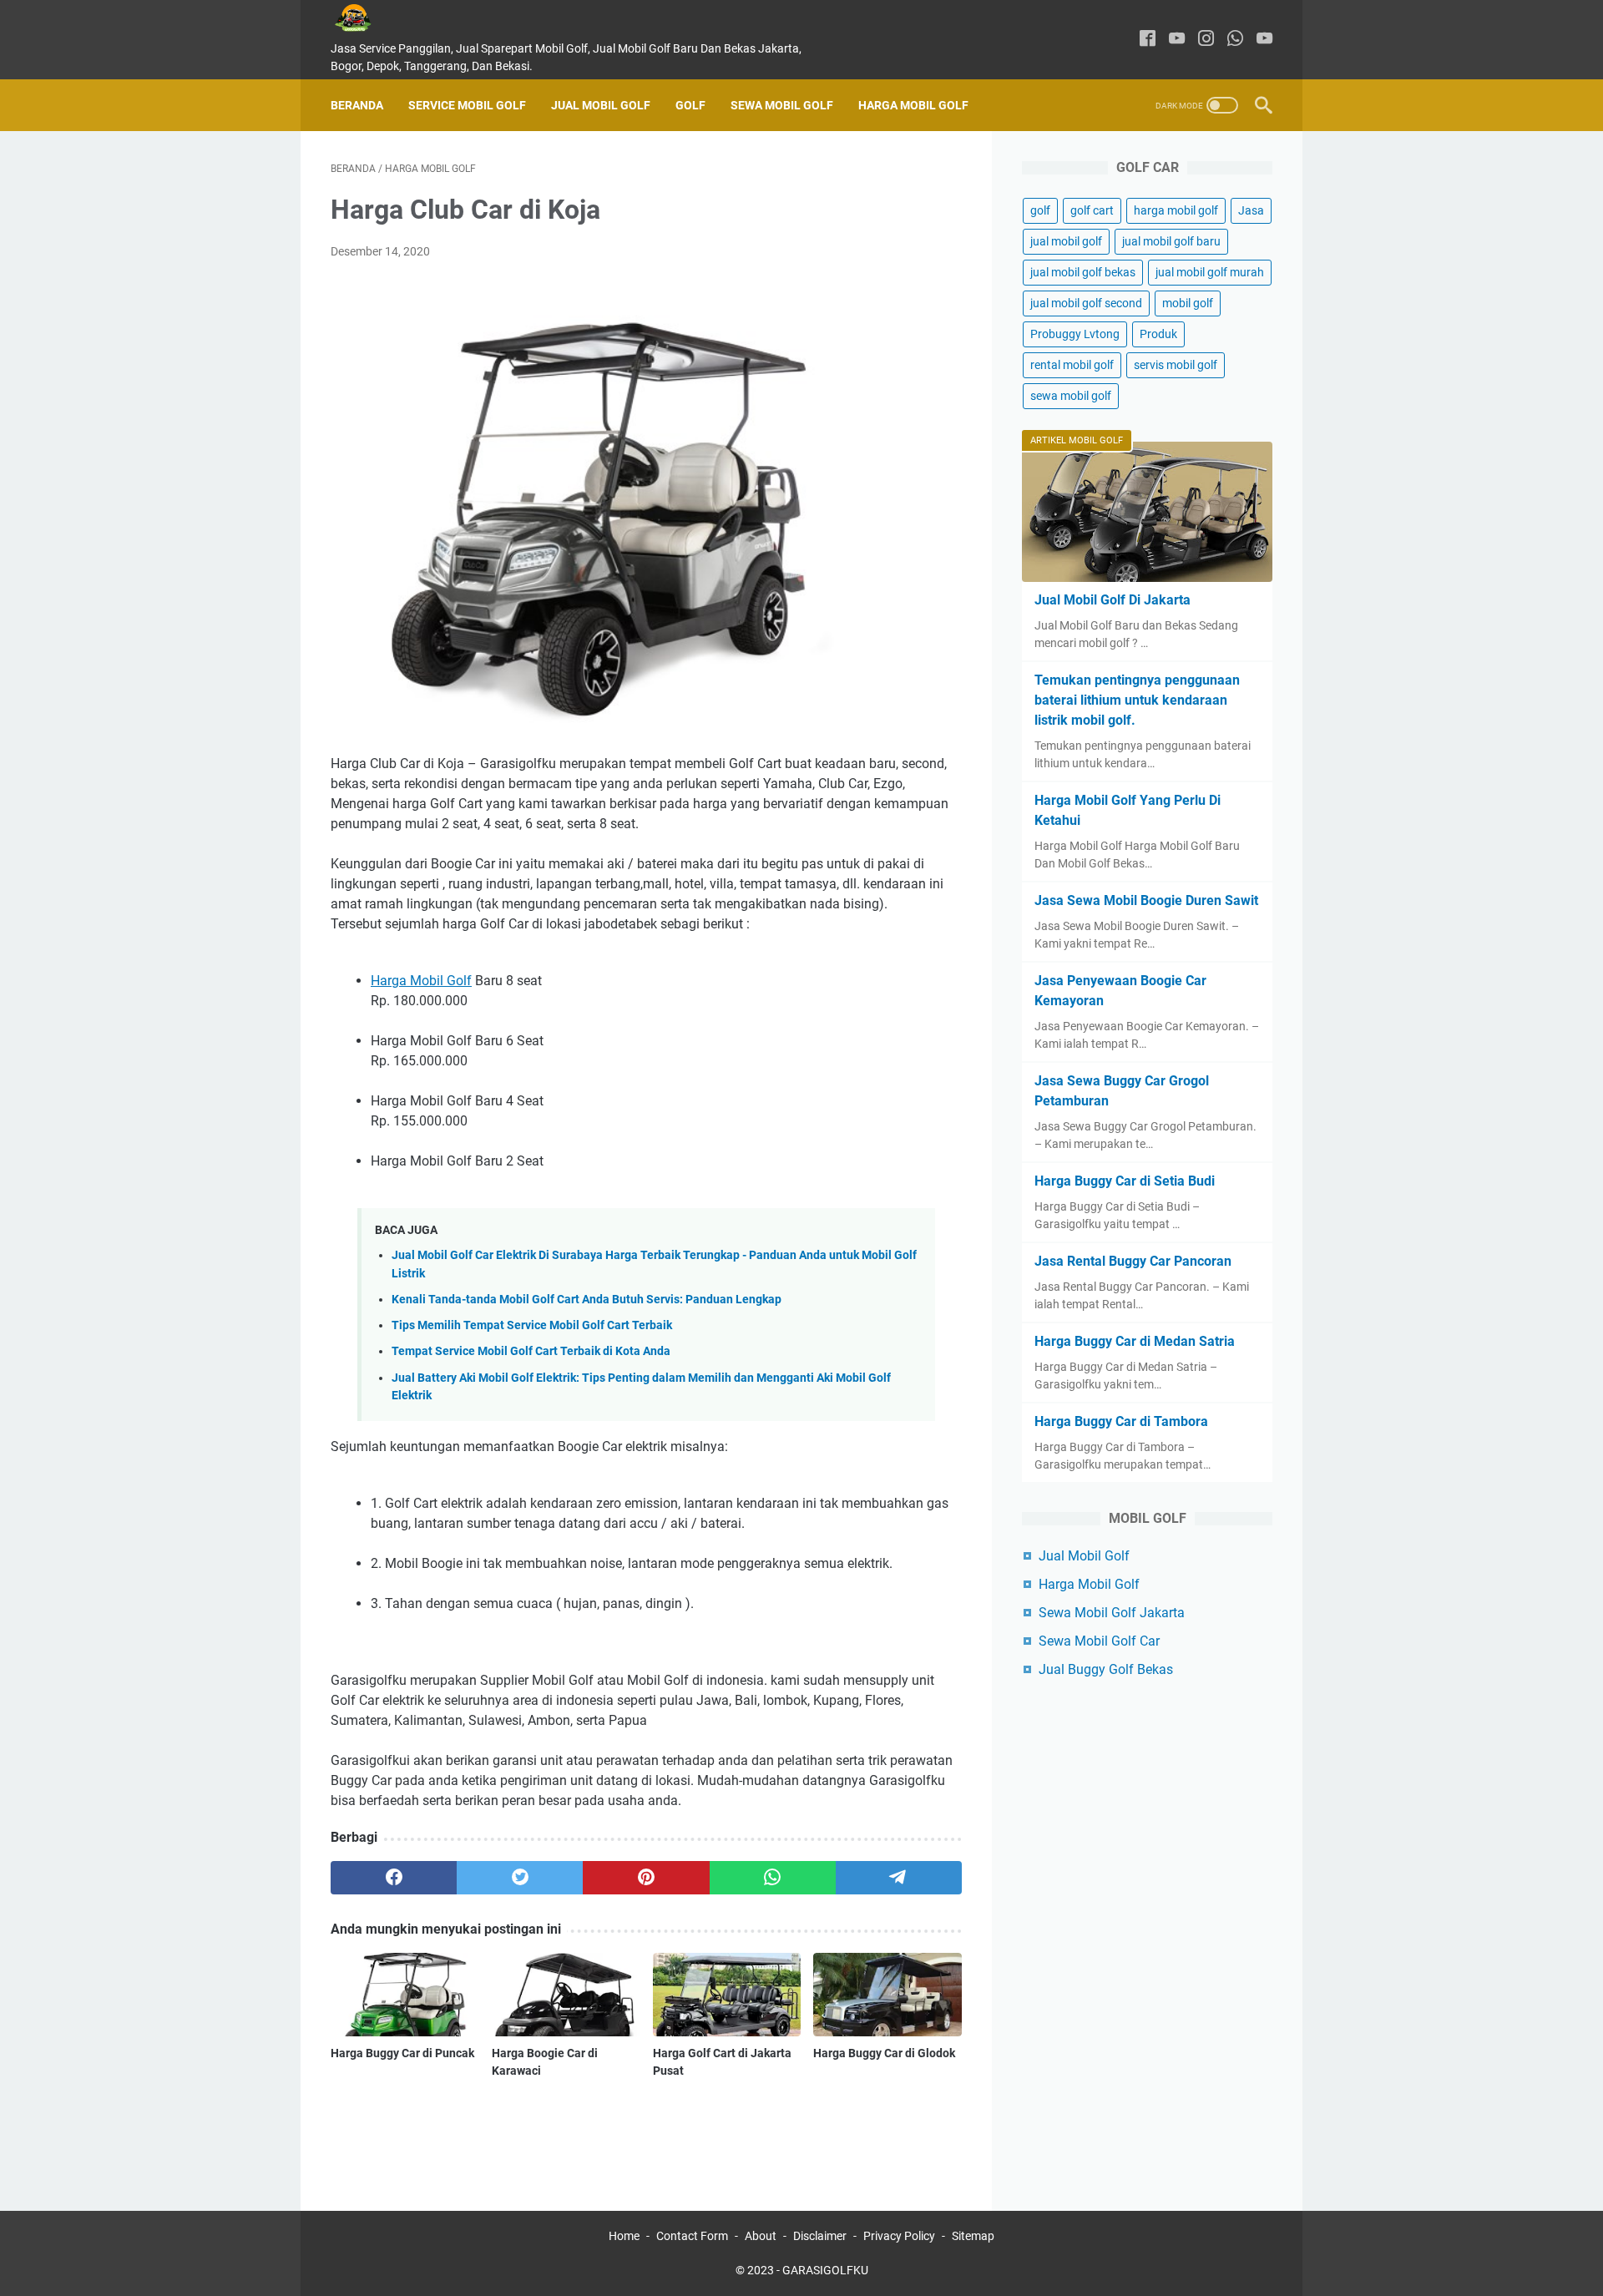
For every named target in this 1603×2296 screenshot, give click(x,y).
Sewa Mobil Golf (782, 105)
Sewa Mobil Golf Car (1099, 1641)
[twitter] (520, 1878)
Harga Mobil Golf (913, 105)
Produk (1158, 334)
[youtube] (1177, 40)
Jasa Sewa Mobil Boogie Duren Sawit (1146, 900)
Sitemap (973, 2236)
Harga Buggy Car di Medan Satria (1135, 1341)
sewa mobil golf (1071, 396)
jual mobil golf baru (1171, 241)
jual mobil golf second (1086, 303)
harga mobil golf (1176, 210)
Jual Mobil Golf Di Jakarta (1112, 600)
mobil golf (1188, 303)
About (761, 2236)
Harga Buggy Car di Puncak (402, 2053)
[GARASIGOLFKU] (366, 18)
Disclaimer (820, 2236)
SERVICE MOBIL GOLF (467, 105)
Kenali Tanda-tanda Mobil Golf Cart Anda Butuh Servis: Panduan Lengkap (587, 1300)
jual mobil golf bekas (1083, 272)
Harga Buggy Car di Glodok (884, 2053)
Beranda (357, 105)
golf (1040, 210)
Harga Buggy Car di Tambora (1121, 1421)
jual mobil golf (1066, 241)
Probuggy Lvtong (1075, 334)
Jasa (1251, 210)
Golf (690, 105)
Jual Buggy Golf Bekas (1106, 1669)
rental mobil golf (1072, 365)
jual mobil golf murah (1210, 272)
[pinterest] (646, 1878)
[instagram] (1206, 40)
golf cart (1092, 210)
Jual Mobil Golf (601, 105)
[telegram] (899, 1878)
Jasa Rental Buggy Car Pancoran (1133, 1261)
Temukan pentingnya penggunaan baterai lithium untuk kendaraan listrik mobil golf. (1137, 700)
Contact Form (692, 2236)
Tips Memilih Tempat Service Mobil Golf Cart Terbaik (532, 1325)
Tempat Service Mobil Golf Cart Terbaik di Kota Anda (531, 1351)
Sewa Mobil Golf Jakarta (1112, 1613)
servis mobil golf (1176, 365)
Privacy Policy (899, 2236)
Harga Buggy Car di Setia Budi (1125, 1181)
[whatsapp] (1235, 40)
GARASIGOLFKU (825, 2270)
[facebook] (1148, 40)
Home (624, 2236)
